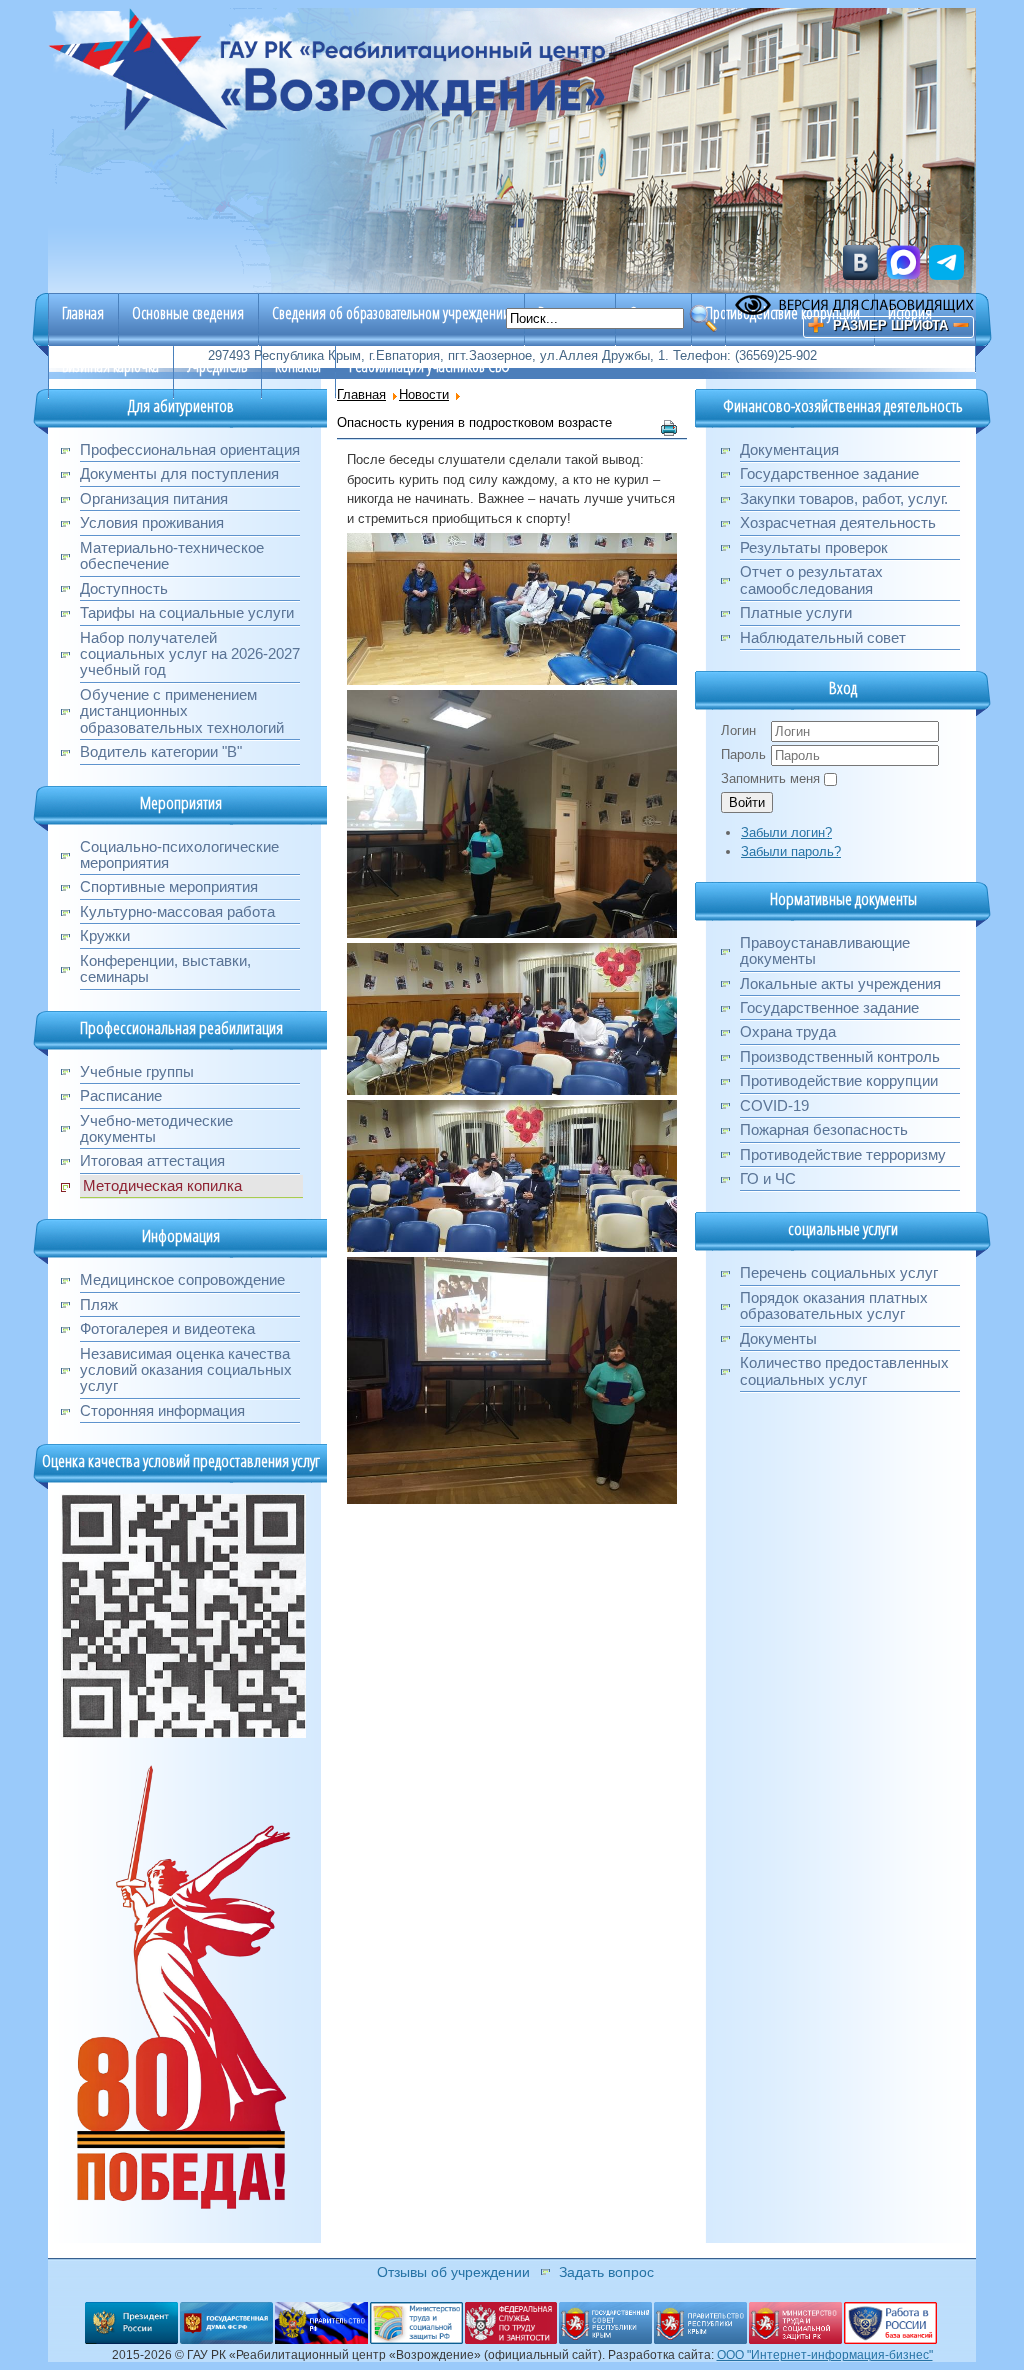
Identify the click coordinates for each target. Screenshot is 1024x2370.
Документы (778, 1338)
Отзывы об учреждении (453, 2272)
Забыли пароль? (791, 851)
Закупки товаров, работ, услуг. (844, 498)
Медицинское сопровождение (182, 1279)
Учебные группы (137, 1071)
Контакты (298, 366)
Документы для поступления (179, 473)
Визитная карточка (110, 366)
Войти (747, 802)
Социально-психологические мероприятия (179, 854)
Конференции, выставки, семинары (165, 968)
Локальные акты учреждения (840, 983)
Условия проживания (152, 522)
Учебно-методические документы (156, 1128)
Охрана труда (788, 1031)
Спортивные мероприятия (169, 886)
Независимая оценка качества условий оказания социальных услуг (186, 1370)
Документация (789, 449)
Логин (738, 730)
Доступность (124, 588)
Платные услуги (796, 612)
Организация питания (154, 498)
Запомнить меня (770, 778)
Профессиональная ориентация (190, 449)
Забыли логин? (786, 832)
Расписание (121, 1095)
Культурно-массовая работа (177, 911)
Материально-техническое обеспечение (172, 555)
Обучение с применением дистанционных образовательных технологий (182, 711)
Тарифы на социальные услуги (187, 612)
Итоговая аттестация (152, 1160)
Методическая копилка (162, 1185)
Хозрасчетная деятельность (838, 522)
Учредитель (217, 366)
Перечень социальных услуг (839, 1272)
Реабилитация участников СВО (429, 366)
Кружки (105, 935)
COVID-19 (774, 1105)
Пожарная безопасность (824, 1129)
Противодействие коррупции (782, 313)
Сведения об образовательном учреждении (391, 313)
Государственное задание (829, 473)
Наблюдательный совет (823, 637)
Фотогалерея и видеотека (167, 1328)
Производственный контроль (840, 1056)
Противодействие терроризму (843, 1154)
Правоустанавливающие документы (825, 950)
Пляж (99, 1304)
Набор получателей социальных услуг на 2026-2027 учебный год (190, 654)
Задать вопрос (606, 2272)
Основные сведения (188, 313)
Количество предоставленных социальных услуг (844, 1370)
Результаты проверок (814, 547)
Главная (83, 313)
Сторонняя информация (162, 1410)
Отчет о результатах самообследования (811, 579)
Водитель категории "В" (161, 751)
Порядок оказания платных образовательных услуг (834, 1305)
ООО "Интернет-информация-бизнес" (825, 2354)
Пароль (743, 754)
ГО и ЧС (768, 1178)
